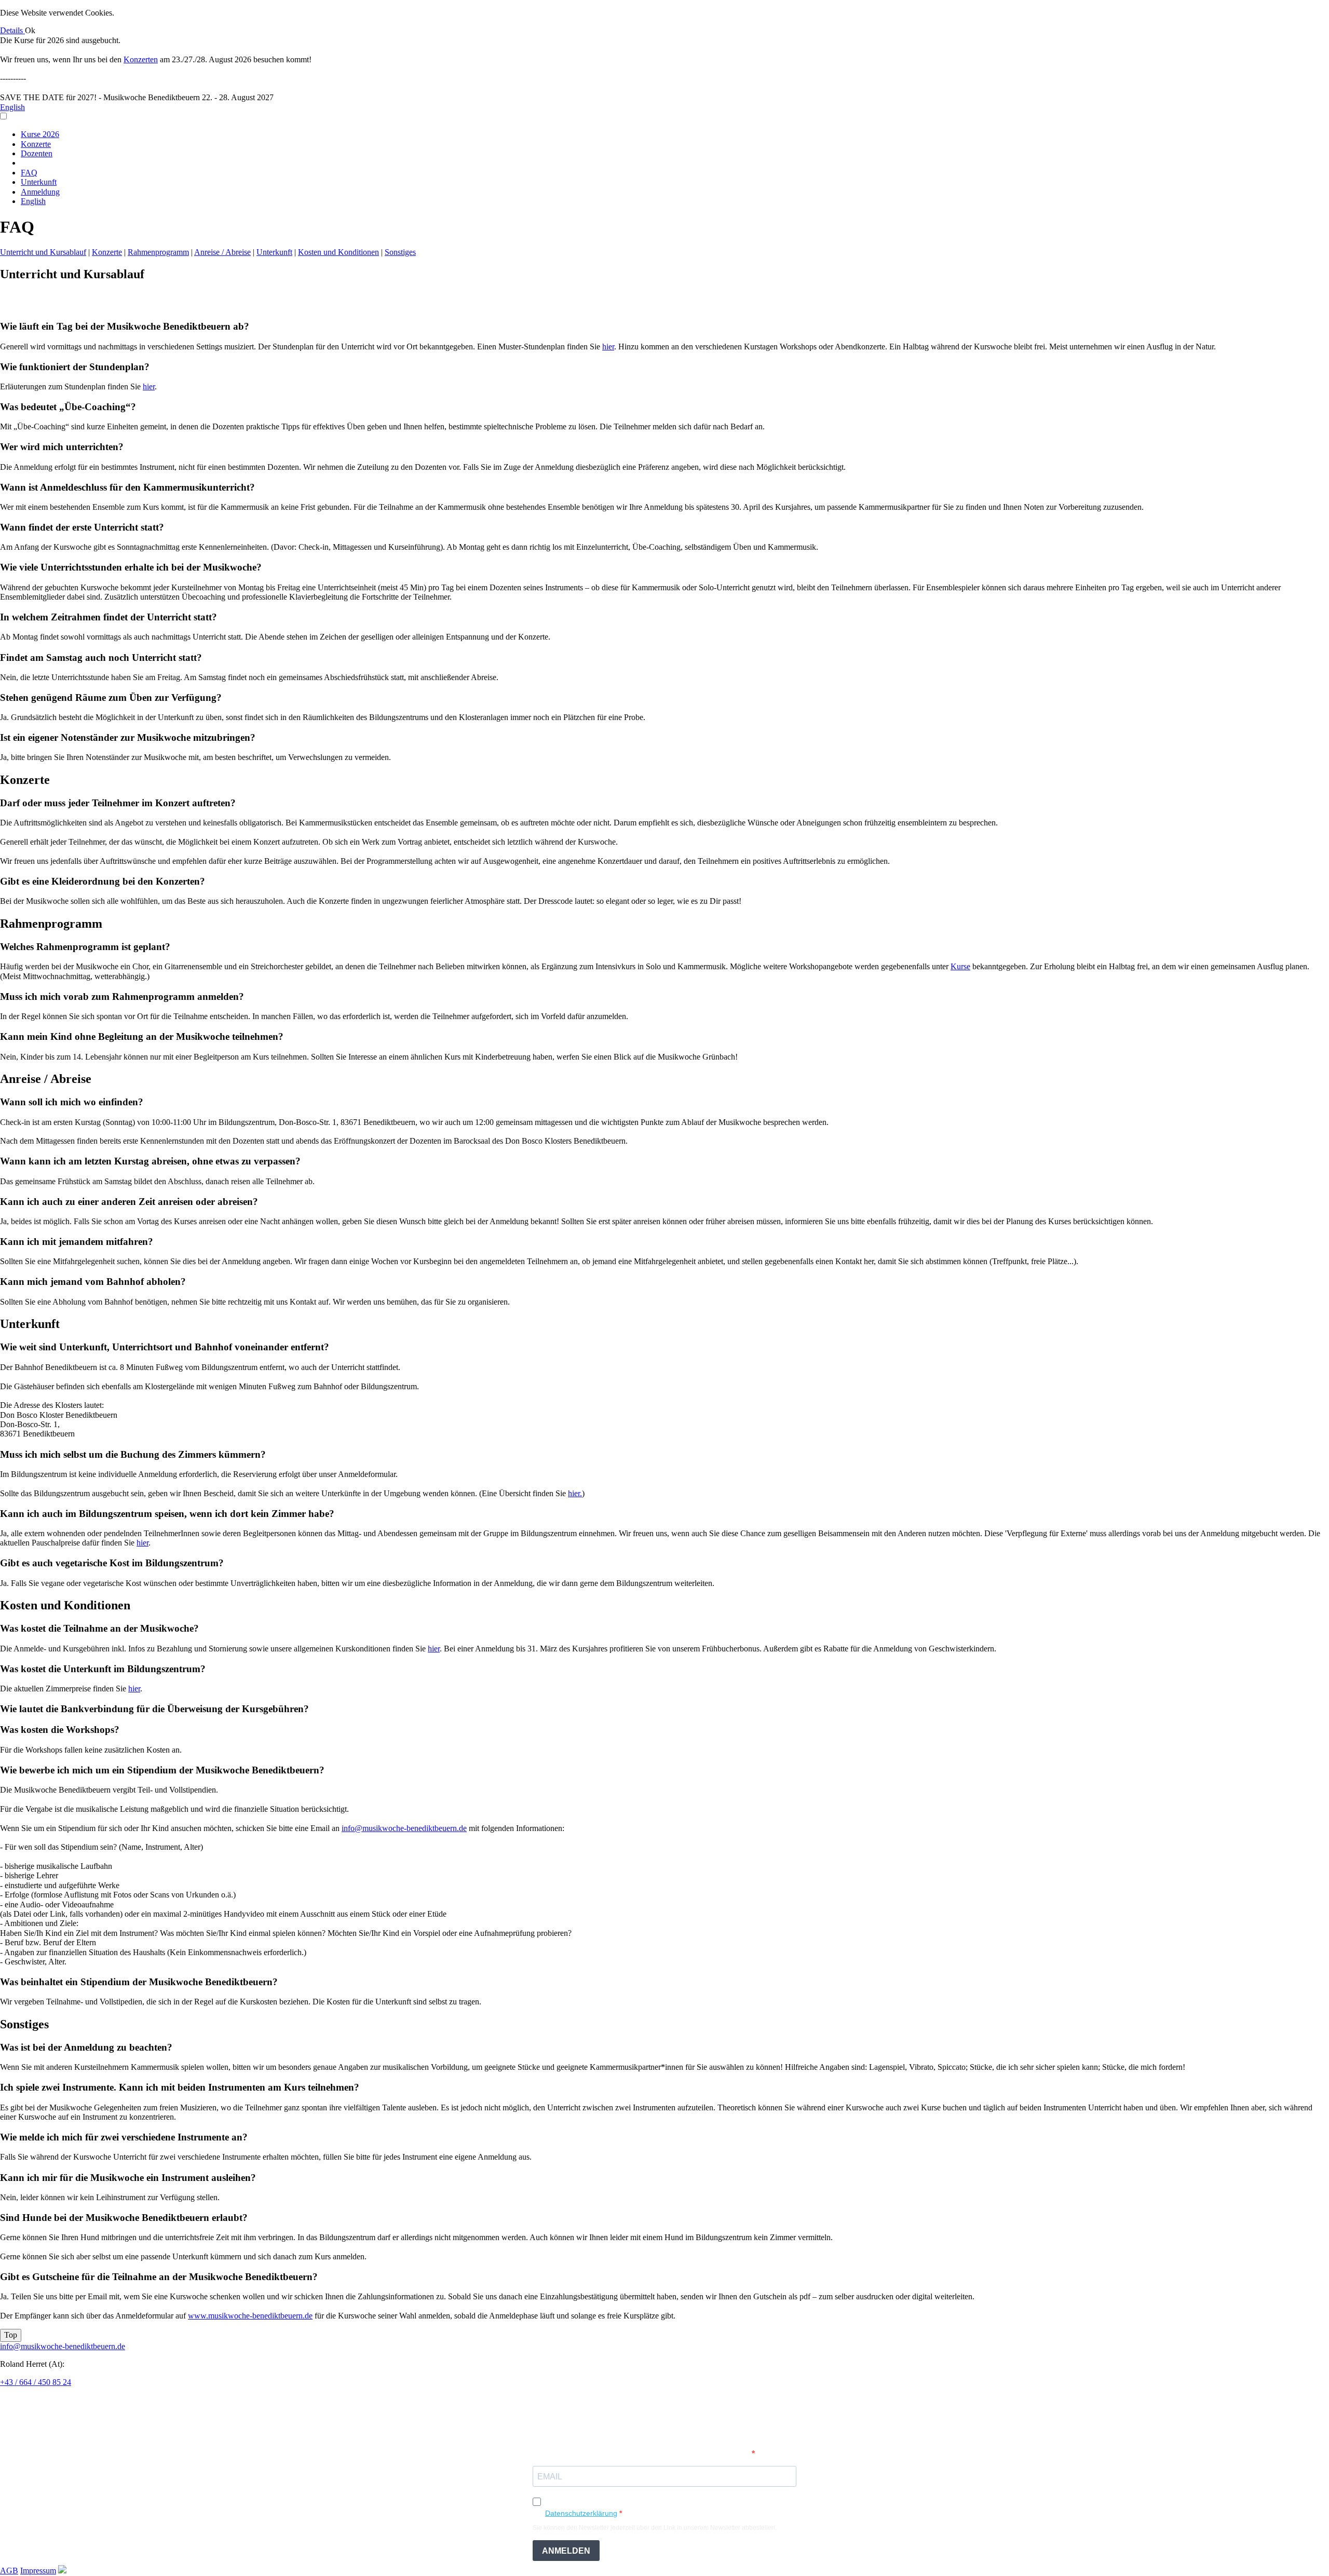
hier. (575, 1493)
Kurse (960, 966)
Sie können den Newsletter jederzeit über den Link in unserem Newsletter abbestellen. (655, 2528)
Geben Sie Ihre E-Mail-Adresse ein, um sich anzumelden (642, 2454)
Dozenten (37, 153)
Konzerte (36, 144)
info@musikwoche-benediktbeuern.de (404, 1828)
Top (11, 2335)
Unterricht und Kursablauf (43, 252)
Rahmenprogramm (158, 252)
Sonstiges (400, 252)
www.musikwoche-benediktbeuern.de (250, 2316)
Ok (30, 30)
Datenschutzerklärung (581, 2513)
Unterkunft (39, 182)
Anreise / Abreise (222, 252)
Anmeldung (40, 192)
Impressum (38, 2571)
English (12, 107)
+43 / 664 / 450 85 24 (36, 2382)
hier (608, 347)
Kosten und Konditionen (338, 252)
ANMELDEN (566, 2551)
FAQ (29, 173)
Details (12, 30)
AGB (9, 2571)
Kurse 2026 (40, 134)
